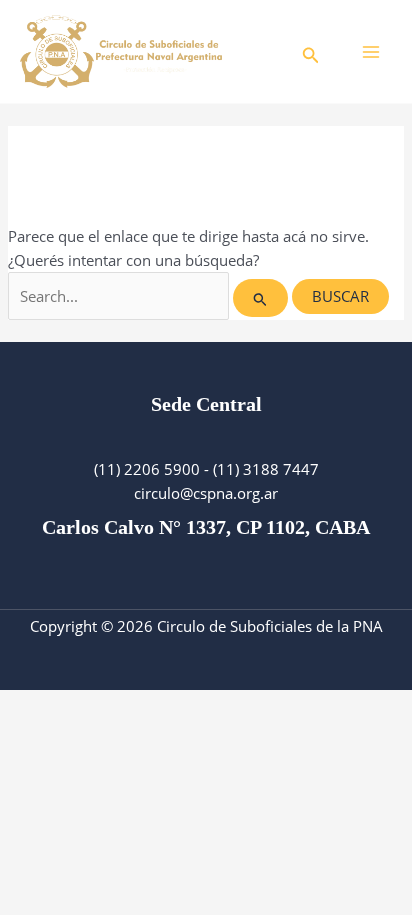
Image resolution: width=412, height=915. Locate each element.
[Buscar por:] (150, 296)
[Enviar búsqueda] (260, 298)
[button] (311, 51)
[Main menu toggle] (371, 52)
